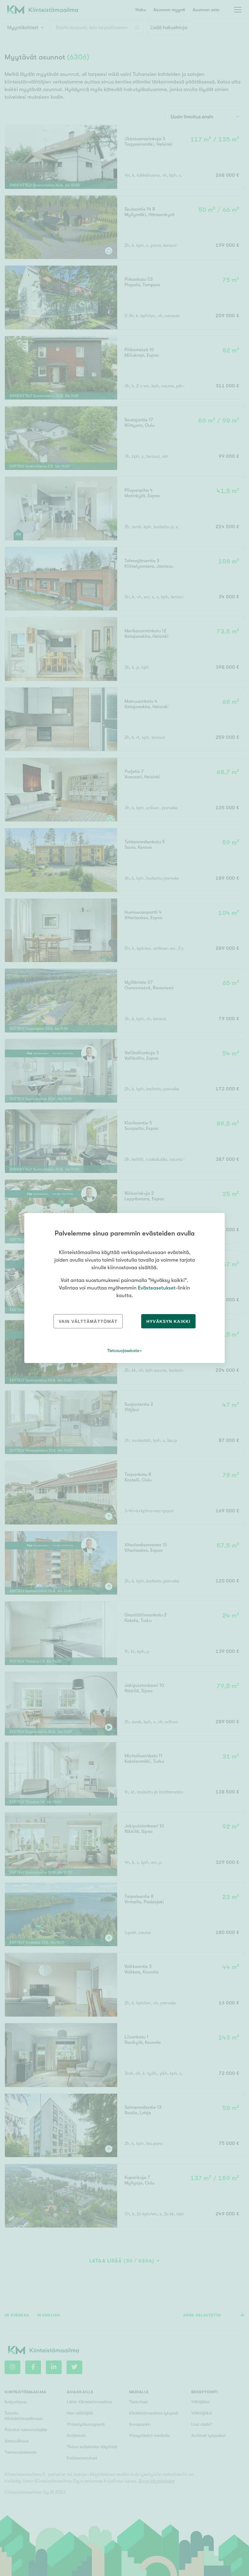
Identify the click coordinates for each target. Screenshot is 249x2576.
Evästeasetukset (157, 1288)
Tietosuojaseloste (123, 1351)
